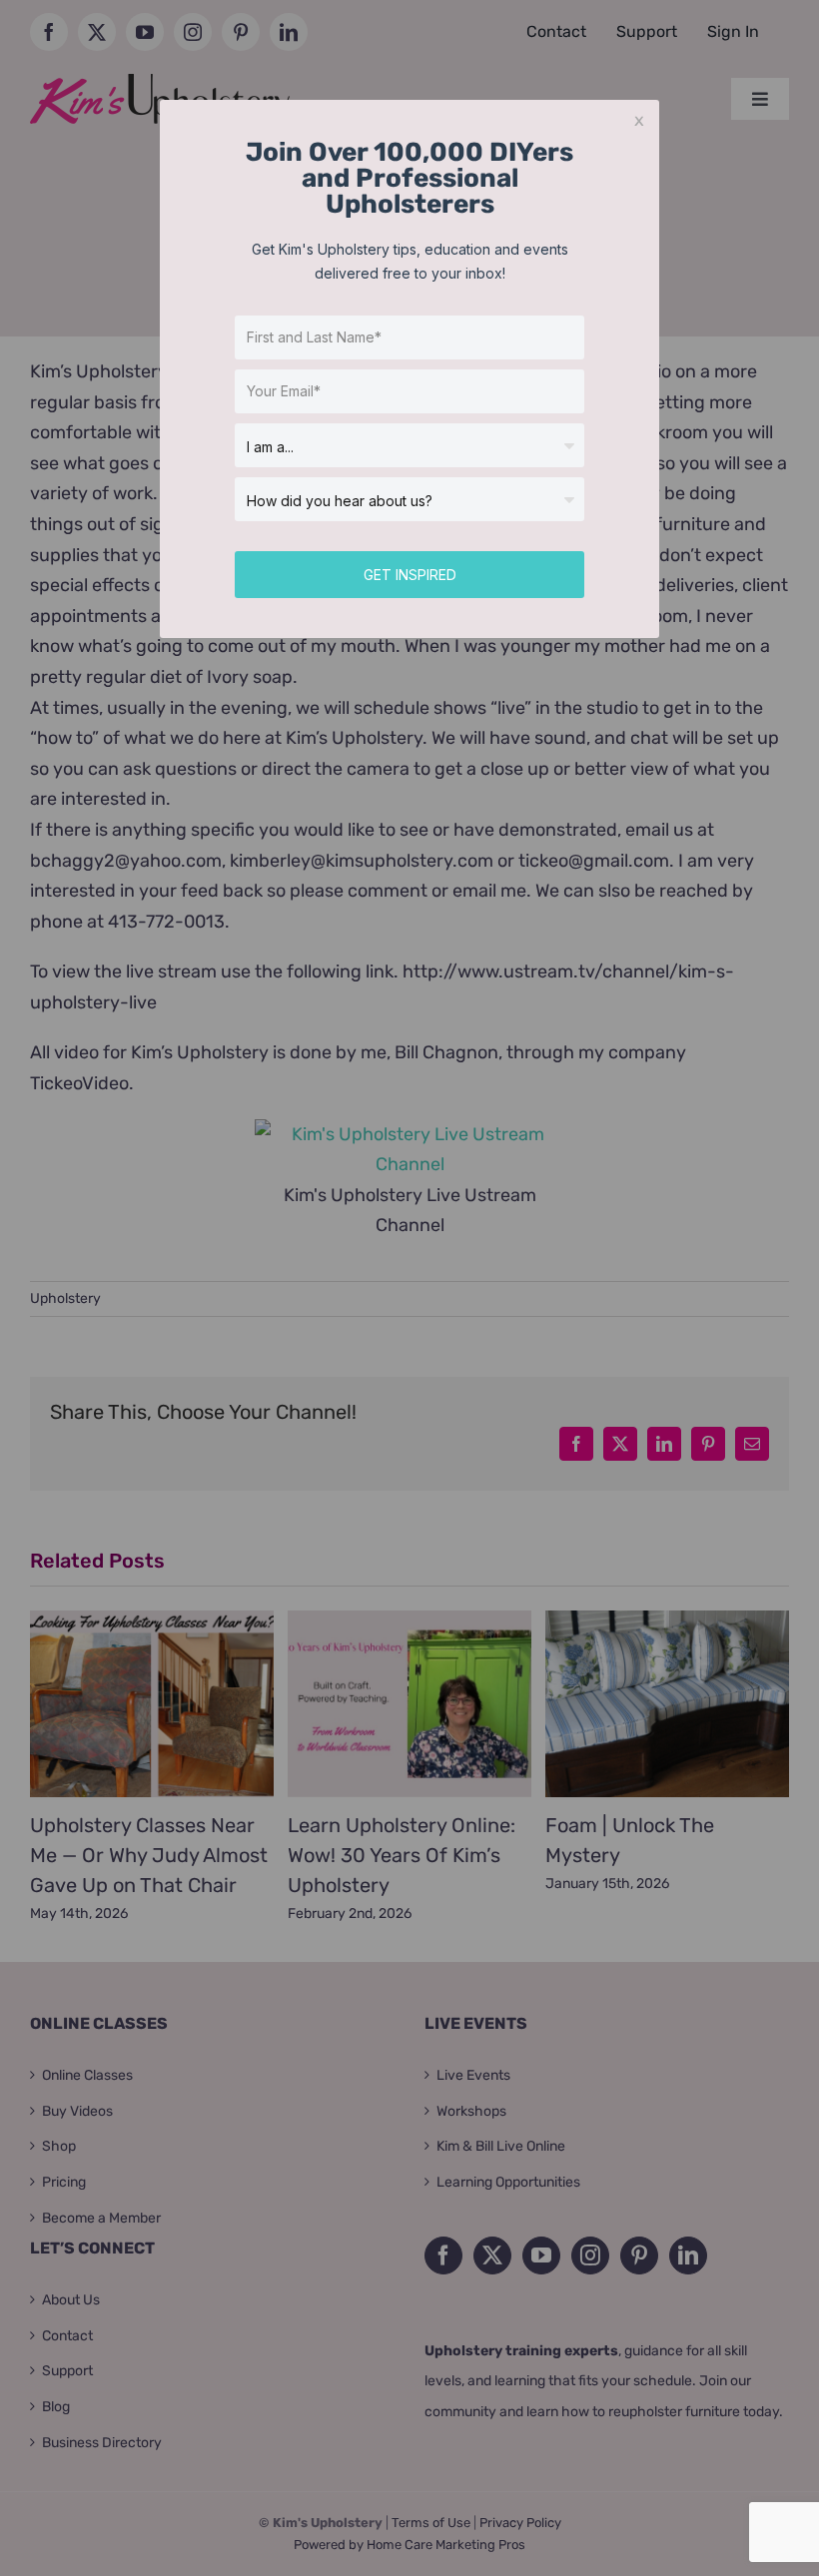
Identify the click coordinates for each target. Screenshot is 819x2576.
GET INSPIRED (410, 575)
